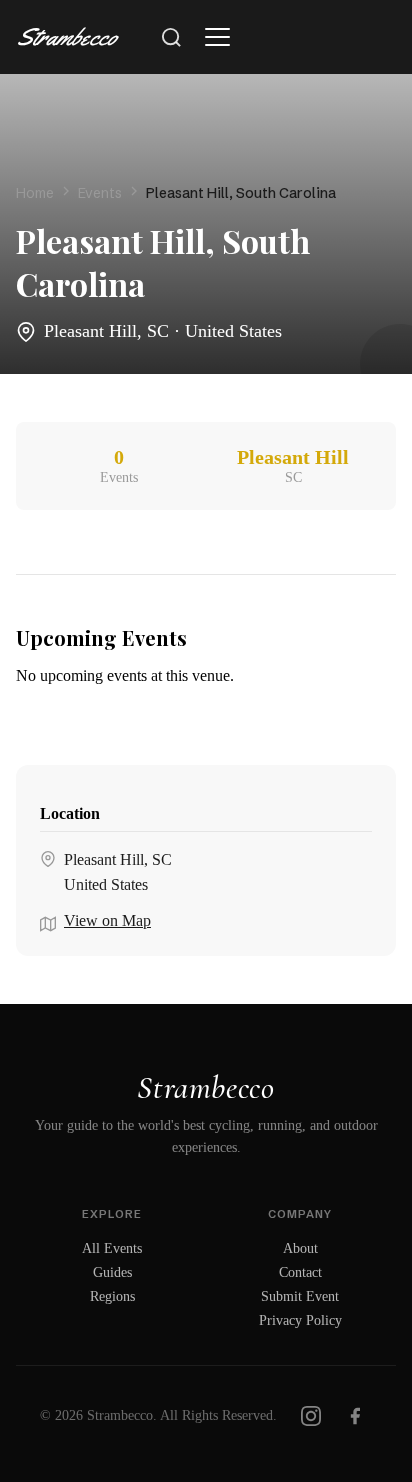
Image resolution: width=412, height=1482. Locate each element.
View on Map (107, 920)
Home (35, 193)
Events (100, 193)
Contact (300, 1272)
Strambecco (205, 1087)
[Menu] (217, 37)
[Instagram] (311, 1416)
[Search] (171, 37)
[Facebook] (355, 1416)
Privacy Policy (300, 1320)
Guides (112, 1272)
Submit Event (300, 1296)
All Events (112, 1248)
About (300, 1248)
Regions (112, 1296)
